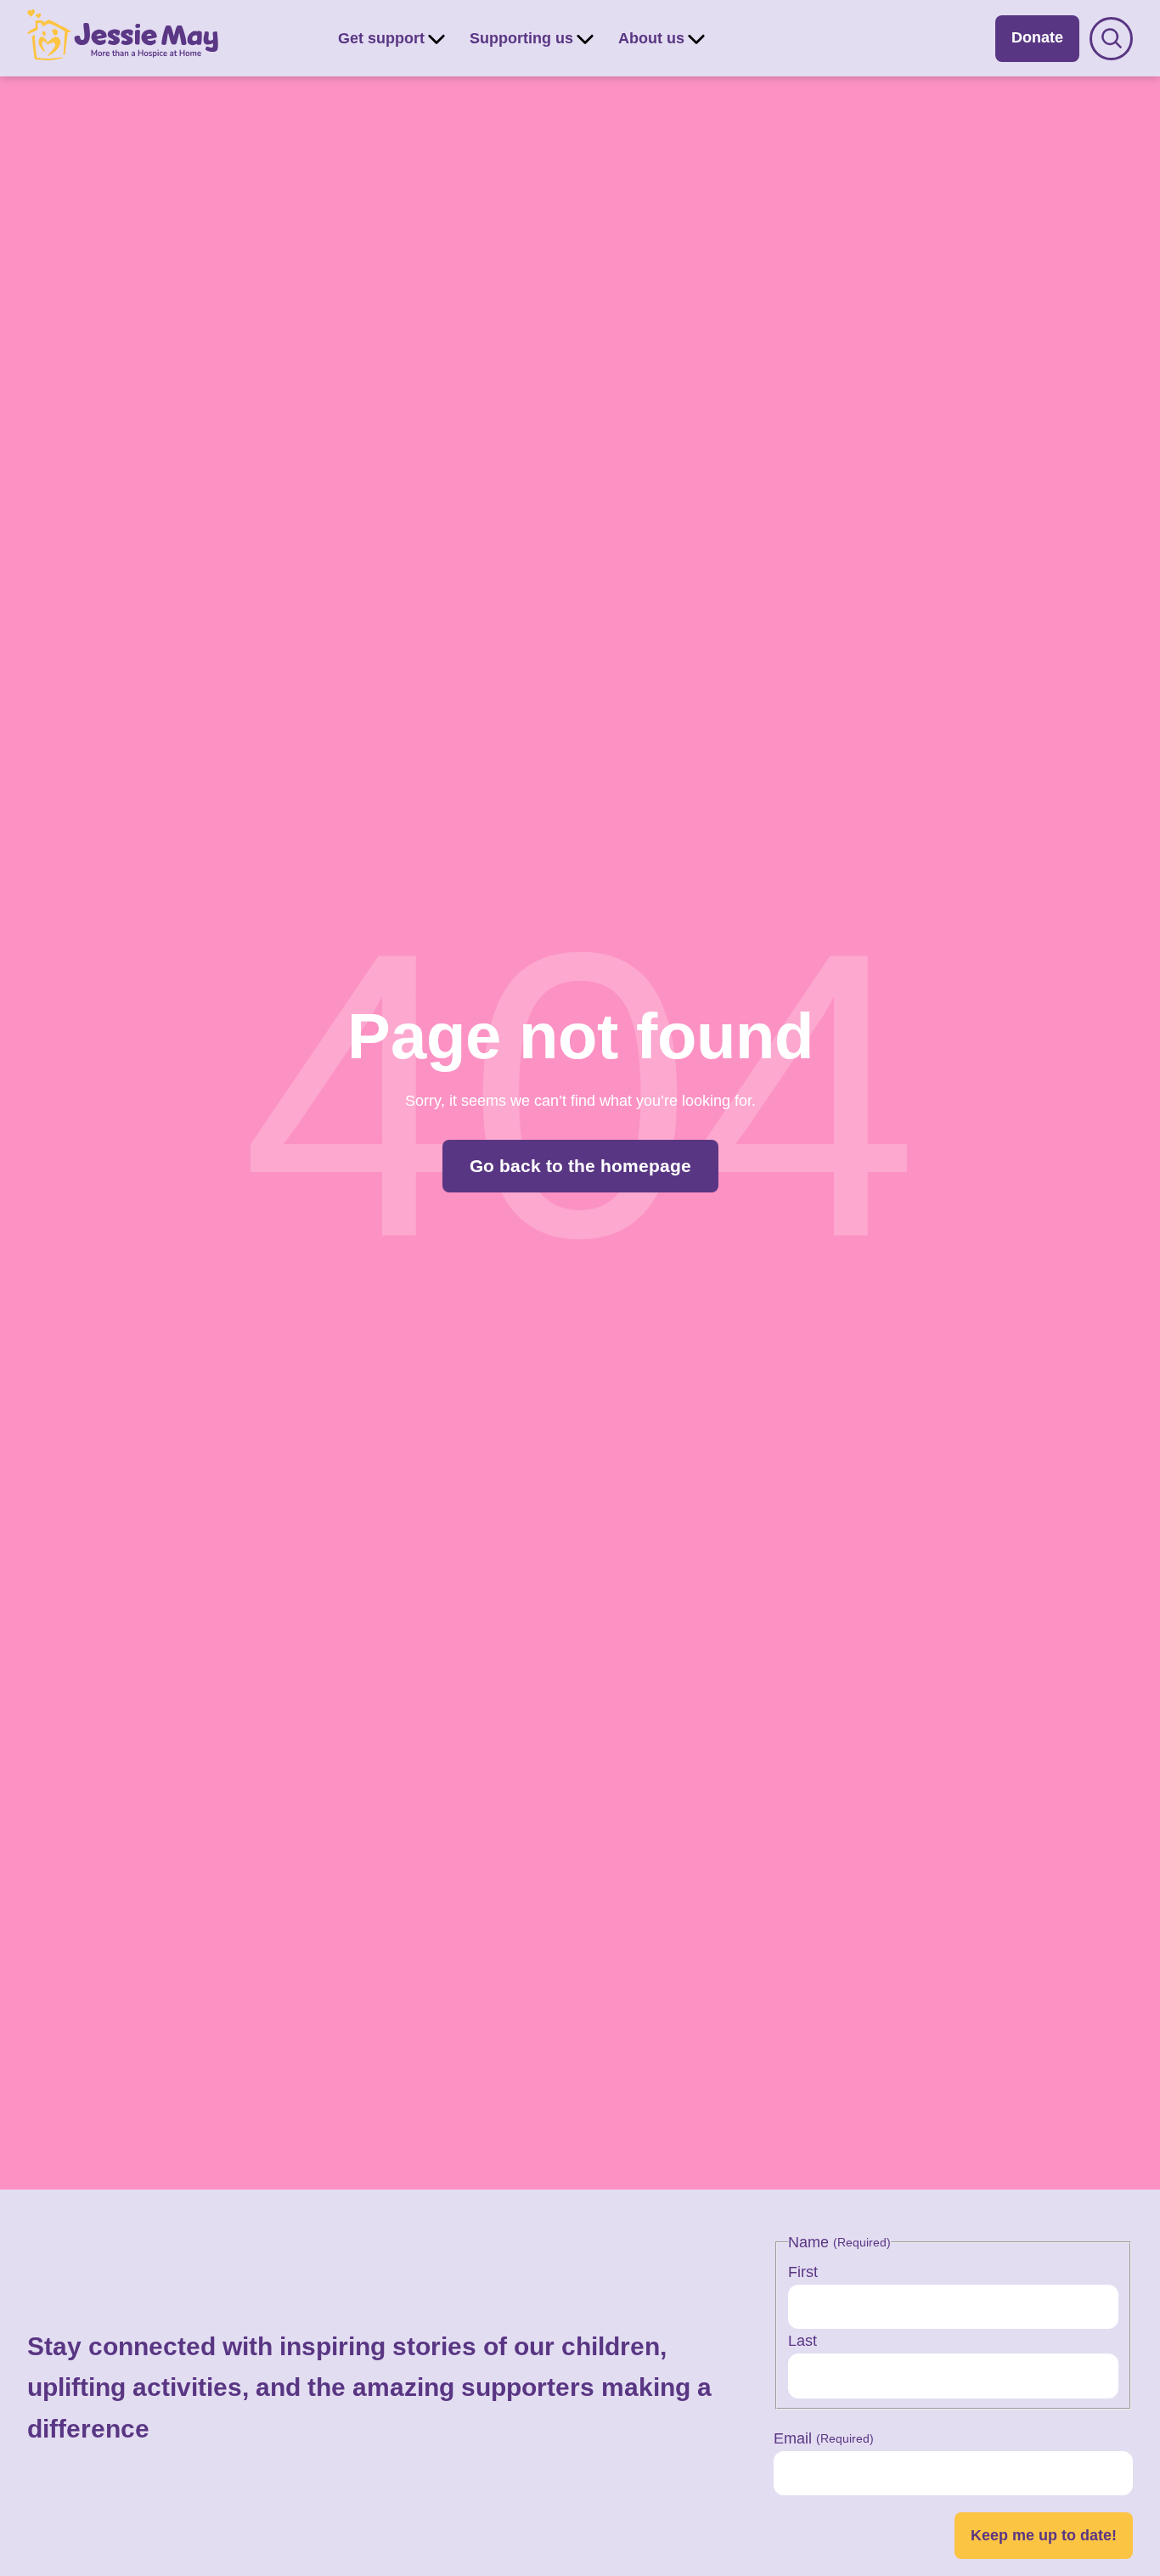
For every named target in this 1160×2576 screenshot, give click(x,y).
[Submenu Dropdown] (436, 38)
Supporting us (521, 38)
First (803, 2272)
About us (651, 38)
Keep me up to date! (1044, 2535)
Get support (381, 38)
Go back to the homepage (580, 1166)
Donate (1037, 37)
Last (802, 2341)
